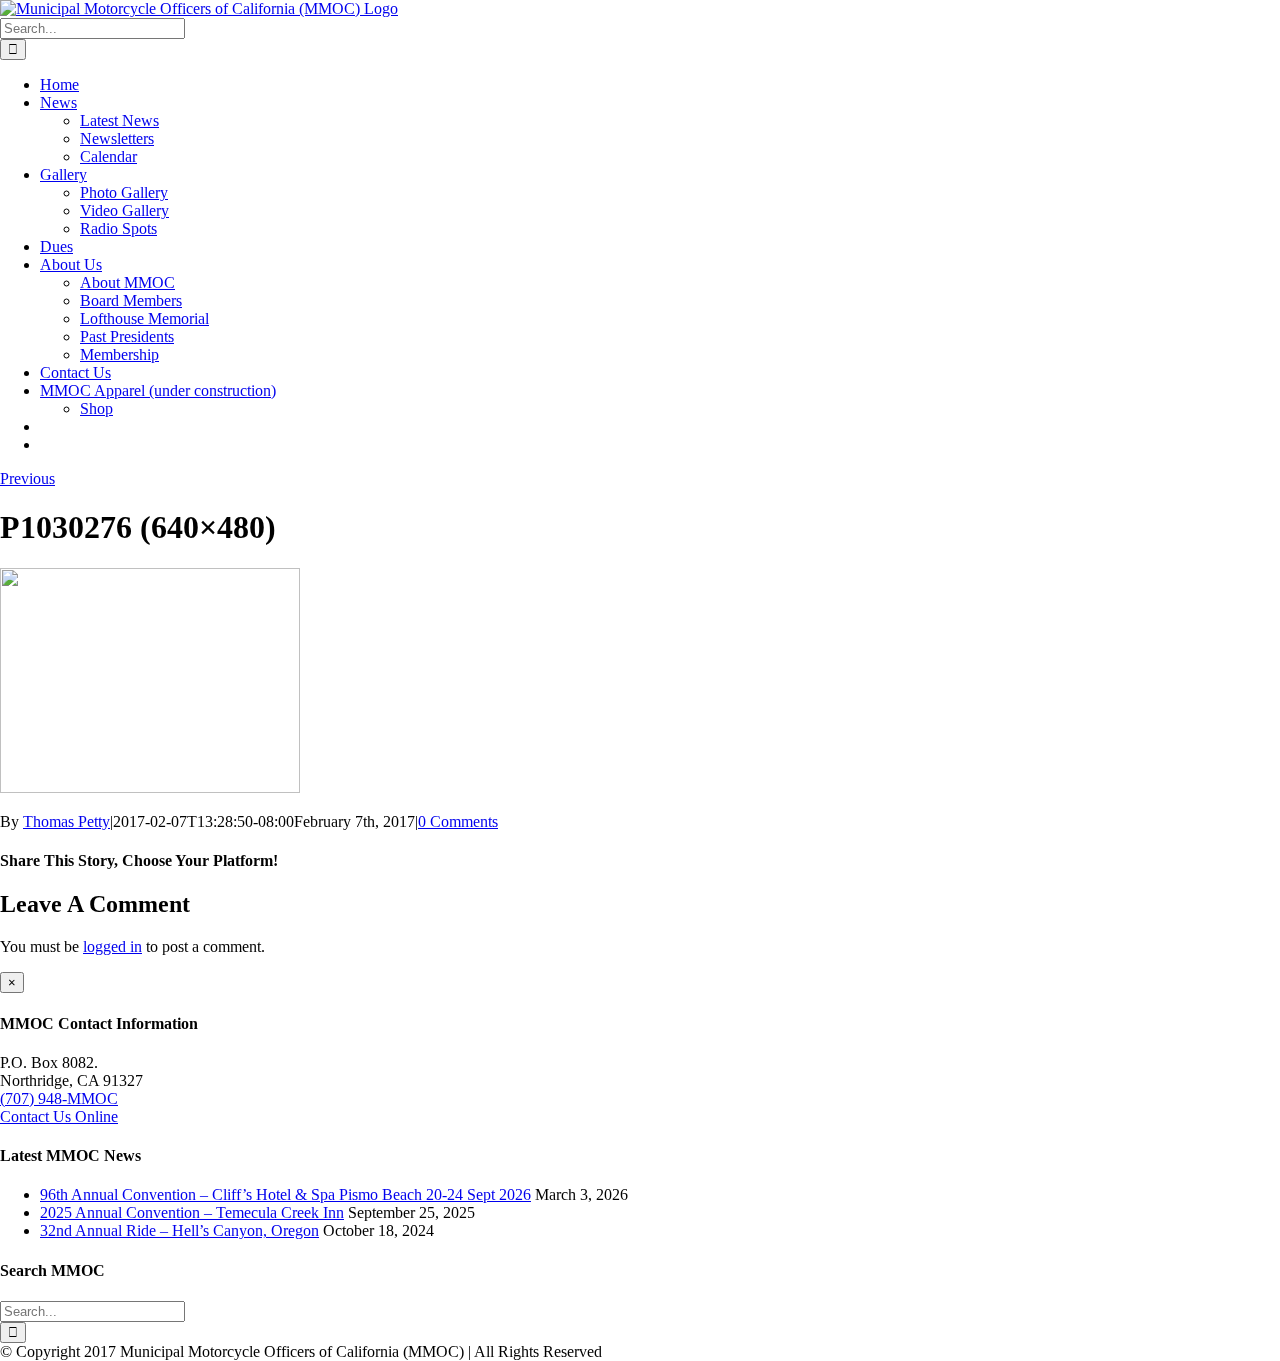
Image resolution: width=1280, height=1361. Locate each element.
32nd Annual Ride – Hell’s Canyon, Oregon (179, 1230)
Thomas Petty (66, 821)
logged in (112, 946)
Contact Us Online (59, 1116)
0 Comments (458, 821)
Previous (27, 478)
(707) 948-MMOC (59, 1098)
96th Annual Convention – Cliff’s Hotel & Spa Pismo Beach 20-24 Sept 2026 (285, 1194)
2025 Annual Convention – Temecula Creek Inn (192, 1212)
